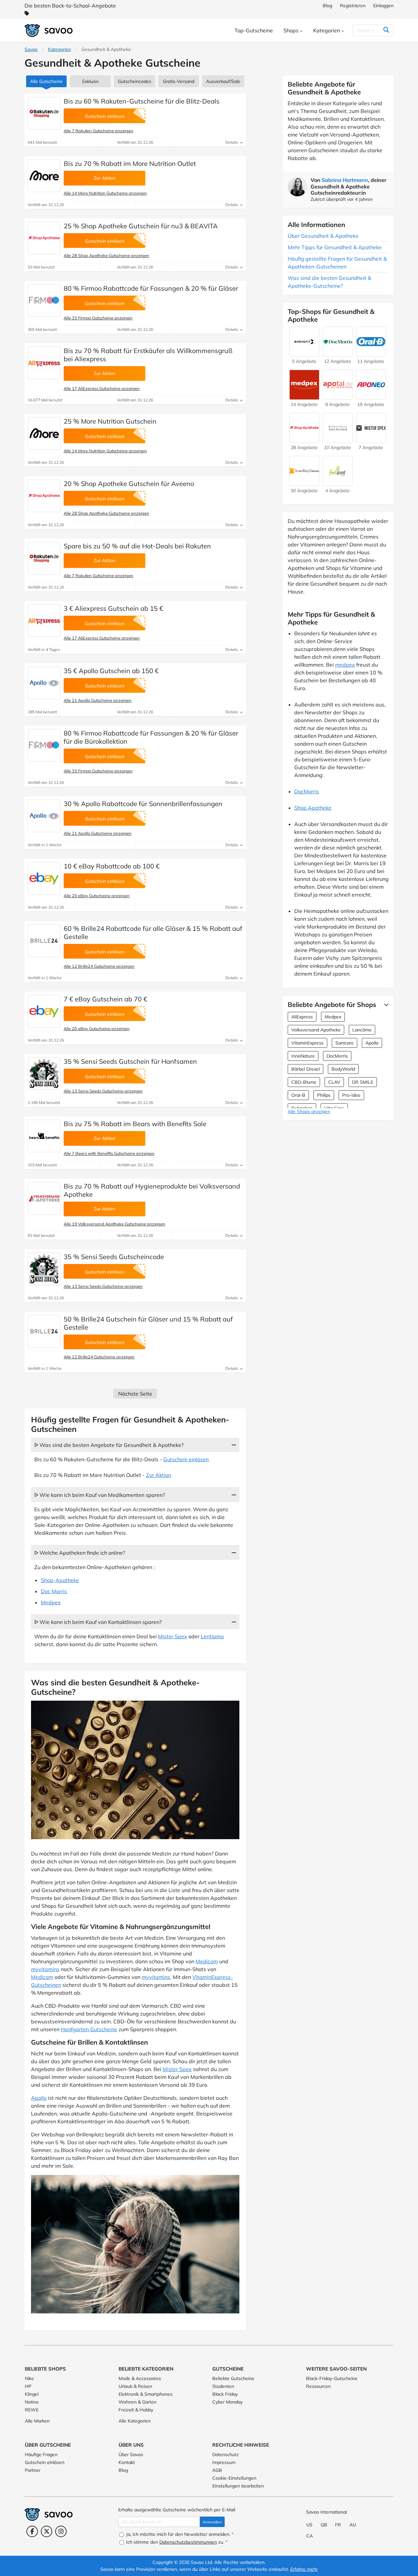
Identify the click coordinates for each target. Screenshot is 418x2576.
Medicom (207, 1961)
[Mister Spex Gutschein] (371, 440)
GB (324, 2525)
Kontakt (127, 2462)
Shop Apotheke (313, 808)
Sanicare (345, 1043)
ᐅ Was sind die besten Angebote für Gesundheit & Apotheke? (109, 1445)
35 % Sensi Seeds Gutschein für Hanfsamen (130, 1061)
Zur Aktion (159, 1475)
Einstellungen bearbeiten (238, 2486)
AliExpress (302, 1017)
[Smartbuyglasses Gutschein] (304, 483)
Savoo (31, 49)
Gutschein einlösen (186, 1459)
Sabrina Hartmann (345, 180)
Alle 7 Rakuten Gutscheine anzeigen (98, 131)
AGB (217, 2470)
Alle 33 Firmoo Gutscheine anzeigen (98, 318)
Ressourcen (318, 2386)
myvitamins (45, 1969)
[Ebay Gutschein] (44, 878)
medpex (345, 665)
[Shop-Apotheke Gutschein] (44, 238)
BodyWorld (343, 1069)
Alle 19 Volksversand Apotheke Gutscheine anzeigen (114, 1224)
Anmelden (212, 2522)
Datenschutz (225, 2454)
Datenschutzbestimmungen (188, 2542)
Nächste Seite (135, 1394)
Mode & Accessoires (140, 2378)
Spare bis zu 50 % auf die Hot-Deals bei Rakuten (137, 546)
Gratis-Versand (179, 81)
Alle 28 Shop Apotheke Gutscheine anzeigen (106, 255)
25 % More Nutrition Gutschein (110, 421)
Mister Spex (173, 1636)
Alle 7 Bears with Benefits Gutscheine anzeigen (109, 1153)
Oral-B (298, 1095)
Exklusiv (90, 81)
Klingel (32, 2394)
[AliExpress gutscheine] (44, 363)
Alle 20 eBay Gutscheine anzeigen (97, 896)
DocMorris (307, 791)
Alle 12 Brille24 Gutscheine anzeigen (99, 966)
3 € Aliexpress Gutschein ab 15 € (113, 608)
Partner (33, 2470)
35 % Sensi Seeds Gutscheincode (114, 1257)
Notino (32, 2402)
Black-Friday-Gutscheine (332, 2378)
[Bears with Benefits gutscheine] (44, 1136)
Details (232, 142)
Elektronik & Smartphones (145, 2394)
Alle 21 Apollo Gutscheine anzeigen (98, 700)
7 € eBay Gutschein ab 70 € (105, 999)
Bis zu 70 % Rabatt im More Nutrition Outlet (130, 163)
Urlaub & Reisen (135, 2386)
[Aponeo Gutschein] (371, 397)
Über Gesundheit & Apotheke (323, 236)
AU (353, 2525)
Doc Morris (54, 1591)
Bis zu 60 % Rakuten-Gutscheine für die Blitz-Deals (142, 101)
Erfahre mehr (304, 2569)
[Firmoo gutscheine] (44, 300)
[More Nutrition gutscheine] (44, 176)
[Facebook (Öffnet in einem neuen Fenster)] (32, 2531)
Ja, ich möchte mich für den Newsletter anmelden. (179, 2534)
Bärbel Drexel (305, 1069)
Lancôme (362, 1030)
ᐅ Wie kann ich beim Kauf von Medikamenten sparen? (100, 1495)
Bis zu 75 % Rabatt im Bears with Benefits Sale (135, 1124)
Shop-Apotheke (60, 1580)
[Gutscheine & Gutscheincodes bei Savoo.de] (49, 31)
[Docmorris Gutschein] (338, 353)
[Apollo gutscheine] (44, 683)
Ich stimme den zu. (176, 2542)
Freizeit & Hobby (136, 2410)
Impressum (224, 2462)
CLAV (334, 1082)
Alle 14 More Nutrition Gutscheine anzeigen (105, 193)
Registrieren (353, 6)
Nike (29, 2378)
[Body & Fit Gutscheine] (304, 353)
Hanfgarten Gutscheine (89, 2029)
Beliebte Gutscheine (233, 2378)
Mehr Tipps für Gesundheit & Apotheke (335, 247)
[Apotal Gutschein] (338, 397)
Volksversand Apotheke (316, 1030)
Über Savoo (131, 2454)
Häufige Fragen (41, 2454)
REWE (32, 2410)
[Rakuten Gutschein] (44, 113)
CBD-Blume (304, 1082)
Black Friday (225, 2394)
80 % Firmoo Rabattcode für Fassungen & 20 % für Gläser (151, 288)
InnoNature (303, 1056)
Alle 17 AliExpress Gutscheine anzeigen (102, 388)
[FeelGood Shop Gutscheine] (338, 483)
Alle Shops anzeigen (309, 1111)
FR (338, 2525)
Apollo (39, 2098)
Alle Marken (37, 2421)
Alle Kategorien (135, 2421)
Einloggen (383, 6)
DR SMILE (363, 1082)
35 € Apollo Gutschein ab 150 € (111, 671)
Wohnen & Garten (137, 2402)
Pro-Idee (351, 1095)
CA (310, 2536)
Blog (327, 6)
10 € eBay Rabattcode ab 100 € (112, 866)
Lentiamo (212, 1636)
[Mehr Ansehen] (385, 1005)
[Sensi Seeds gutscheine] (44, 1074)
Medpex (51, 1602)
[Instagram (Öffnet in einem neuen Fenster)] (61, 2531)
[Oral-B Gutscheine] (371, 353)
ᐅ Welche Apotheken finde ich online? (80, 1553)
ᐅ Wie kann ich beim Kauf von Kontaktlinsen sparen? (98, 1622)
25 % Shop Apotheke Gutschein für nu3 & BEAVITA (141, 226)
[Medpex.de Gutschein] (304, 397)
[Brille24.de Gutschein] (44, 941)
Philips (324, 1095)
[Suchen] (386, 30)
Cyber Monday (227, 2402)
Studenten (223, 2386)
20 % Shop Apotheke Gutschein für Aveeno (129, 484)
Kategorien (59, 49)
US (309, 2525)
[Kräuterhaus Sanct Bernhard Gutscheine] (338, 440)
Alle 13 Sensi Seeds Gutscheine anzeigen (103, 1091)
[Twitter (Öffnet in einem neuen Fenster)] (47, 2531)
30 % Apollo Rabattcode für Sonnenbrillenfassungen (143, 804)
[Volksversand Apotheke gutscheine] (44, 1198)
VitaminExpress (307, 1043)
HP (28, 2386)
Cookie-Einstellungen (234, 2478)
